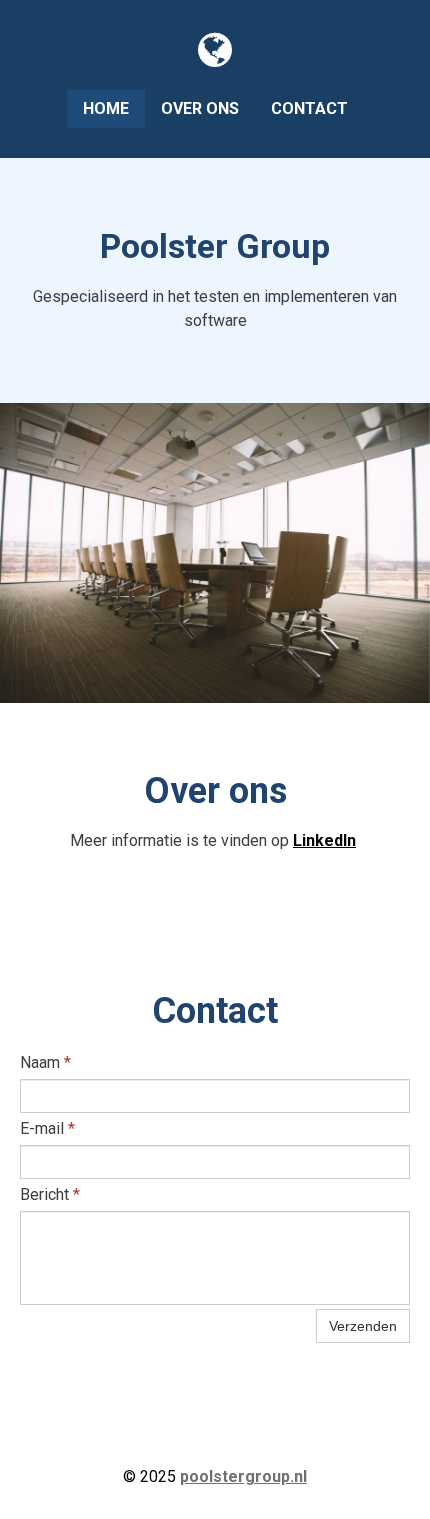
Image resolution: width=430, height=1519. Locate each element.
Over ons (200, 108)
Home (106, 108)
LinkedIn (324, 840)
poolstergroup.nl (243, 1476)
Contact (309, 108)
